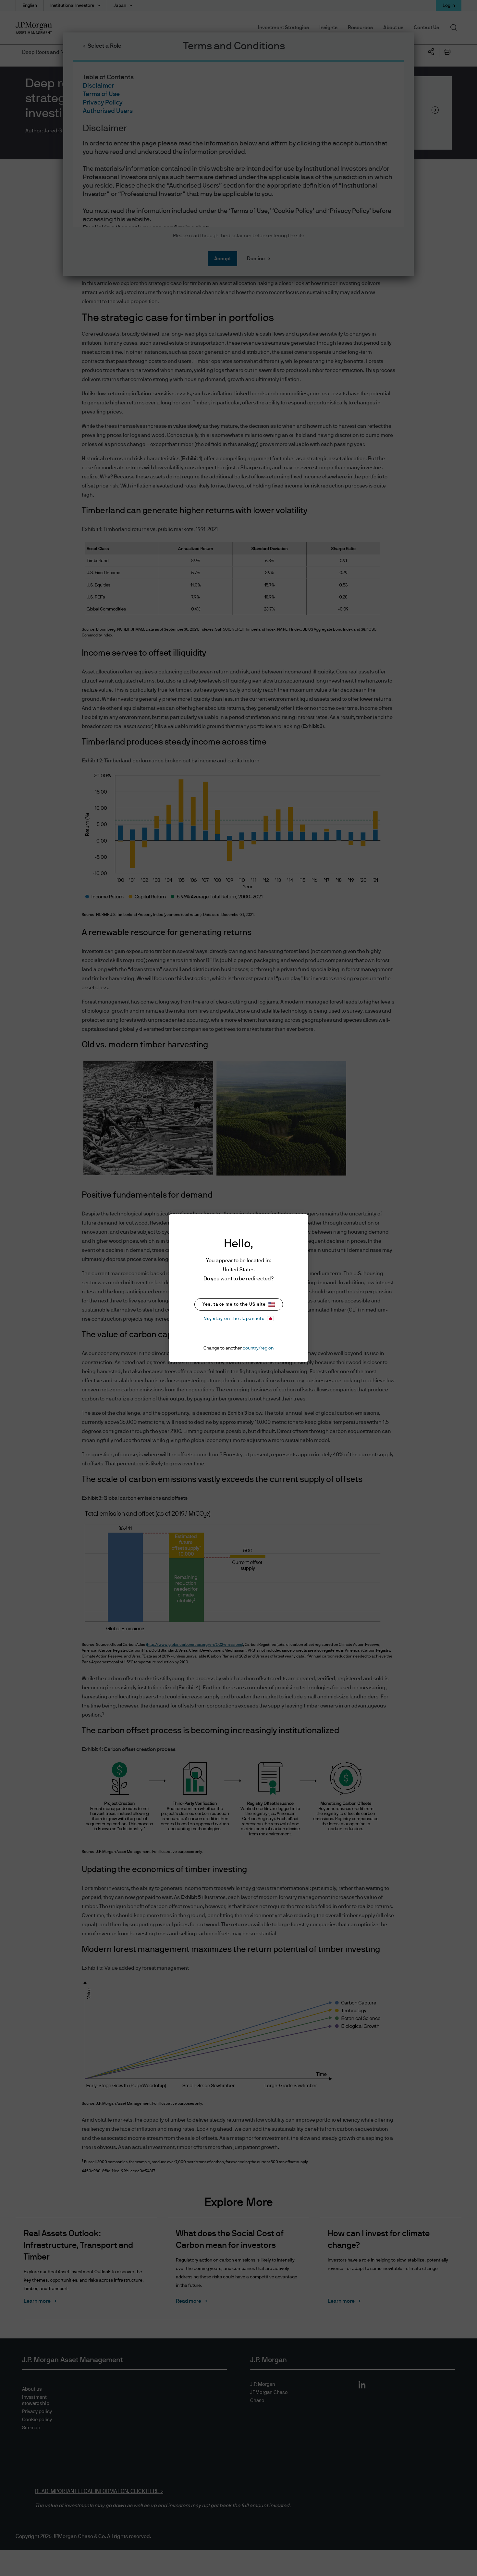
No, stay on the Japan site (234, 1319)
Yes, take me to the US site (234, 1304)
